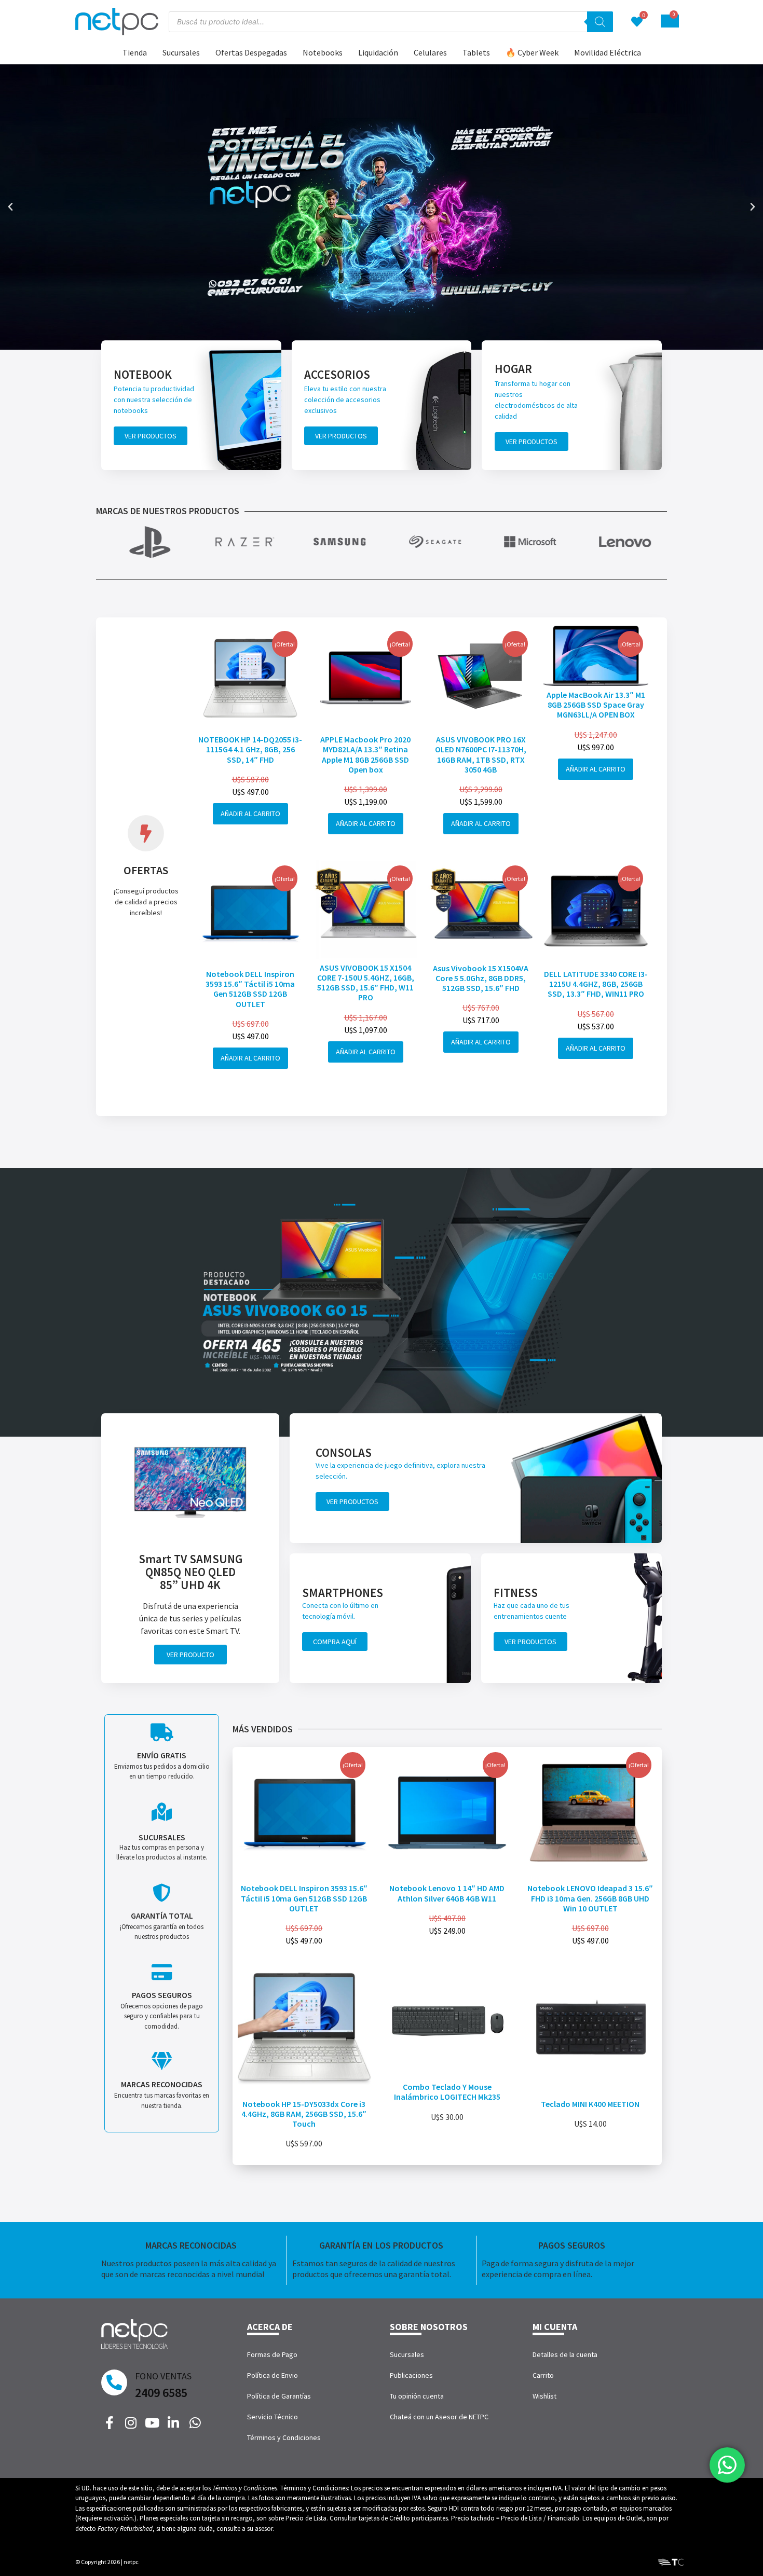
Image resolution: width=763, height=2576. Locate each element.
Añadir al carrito (250, 814)
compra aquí (335, 1642)
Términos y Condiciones (284, 2437)
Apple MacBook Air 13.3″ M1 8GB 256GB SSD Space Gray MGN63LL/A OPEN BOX (596, 705)
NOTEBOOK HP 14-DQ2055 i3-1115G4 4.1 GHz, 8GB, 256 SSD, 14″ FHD (250, 749)
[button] (10, 207)
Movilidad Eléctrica (608, 52)
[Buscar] (600, 22)
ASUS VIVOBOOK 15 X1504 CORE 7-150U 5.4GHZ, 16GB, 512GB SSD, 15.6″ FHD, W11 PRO (366, 983)
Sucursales (181, 52)
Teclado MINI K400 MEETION (590, 2104)
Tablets (476, 52)
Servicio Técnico (272, 2417)
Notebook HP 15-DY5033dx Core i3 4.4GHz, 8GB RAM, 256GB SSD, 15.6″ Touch (304, 2114)
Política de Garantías (279, 2396)
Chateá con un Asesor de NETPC (439, 2417)
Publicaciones (411, 2375)
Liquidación (378, 52)
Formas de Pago (272, 2354)
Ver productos (151, 436)
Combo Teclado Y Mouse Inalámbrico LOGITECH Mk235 (447, 2092)
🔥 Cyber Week (532, 52)
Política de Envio (272, 2375)
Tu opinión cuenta (417, 2396)
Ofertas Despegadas (251, 52)
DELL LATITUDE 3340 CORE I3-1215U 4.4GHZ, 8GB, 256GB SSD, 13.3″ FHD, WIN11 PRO (596, 984)
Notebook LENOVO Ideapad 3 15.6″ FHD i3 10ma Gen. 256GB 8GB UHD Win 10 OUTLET (590, 1898)
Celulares (430, 52)
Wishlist (544, 2396)
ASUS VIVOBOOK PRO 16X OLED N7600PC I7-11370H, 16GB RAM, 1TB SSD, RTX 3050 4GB (481, 754)
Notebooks (323, 52)
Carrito (543, 2375)
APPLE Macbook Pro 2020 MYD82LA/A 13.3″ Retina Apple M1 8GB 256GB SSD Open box (365, 754)
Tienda (135, 52)
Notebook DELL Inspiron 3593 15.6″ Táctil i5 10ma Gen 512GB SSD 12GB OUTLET (250, 989)
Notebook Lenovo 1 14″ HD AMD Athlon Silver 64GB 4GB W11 (447, 1893)
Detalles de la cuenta (565, 2354)
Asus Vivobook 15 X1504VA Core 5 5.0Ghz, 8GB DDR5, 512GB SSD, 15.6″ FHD (481, 978)
